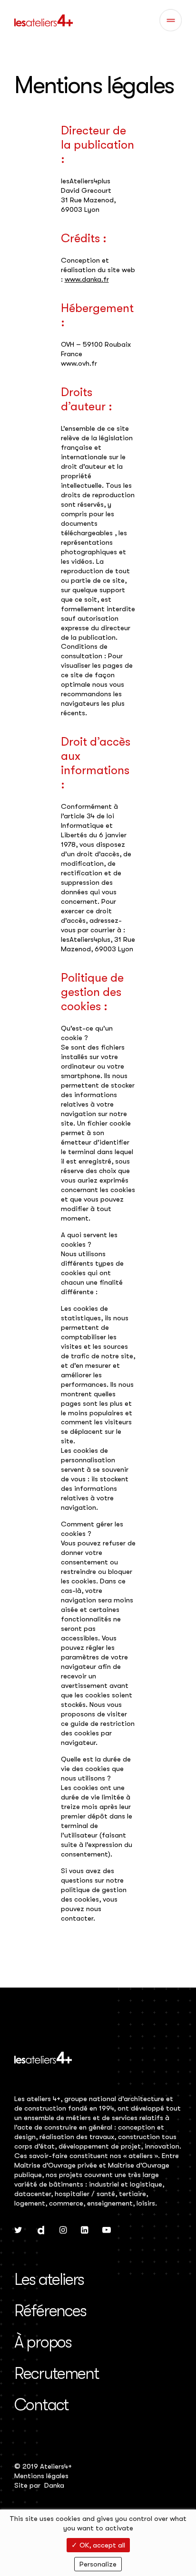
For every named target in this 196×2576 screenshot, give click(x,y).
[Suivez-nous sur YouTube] (107, 2231)
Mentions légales (41, 2476)
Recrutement (57, 2373)
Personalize (98, 2564)
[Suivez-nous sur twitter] (18, 2231)
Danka (54, 2485)
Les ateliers (49, 2279)
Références (50, 2311)
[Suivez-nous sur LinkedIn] (84, 2231)
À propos (43, 2342)
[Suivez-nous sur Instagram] (63, 2231)
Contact (41, 2405)
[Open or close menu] (171, 20)
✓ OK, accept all (98, 2545)
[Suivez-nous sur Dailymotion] (41, 2231)
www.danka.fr (87, 279)
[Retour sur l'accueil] (44, 20)
